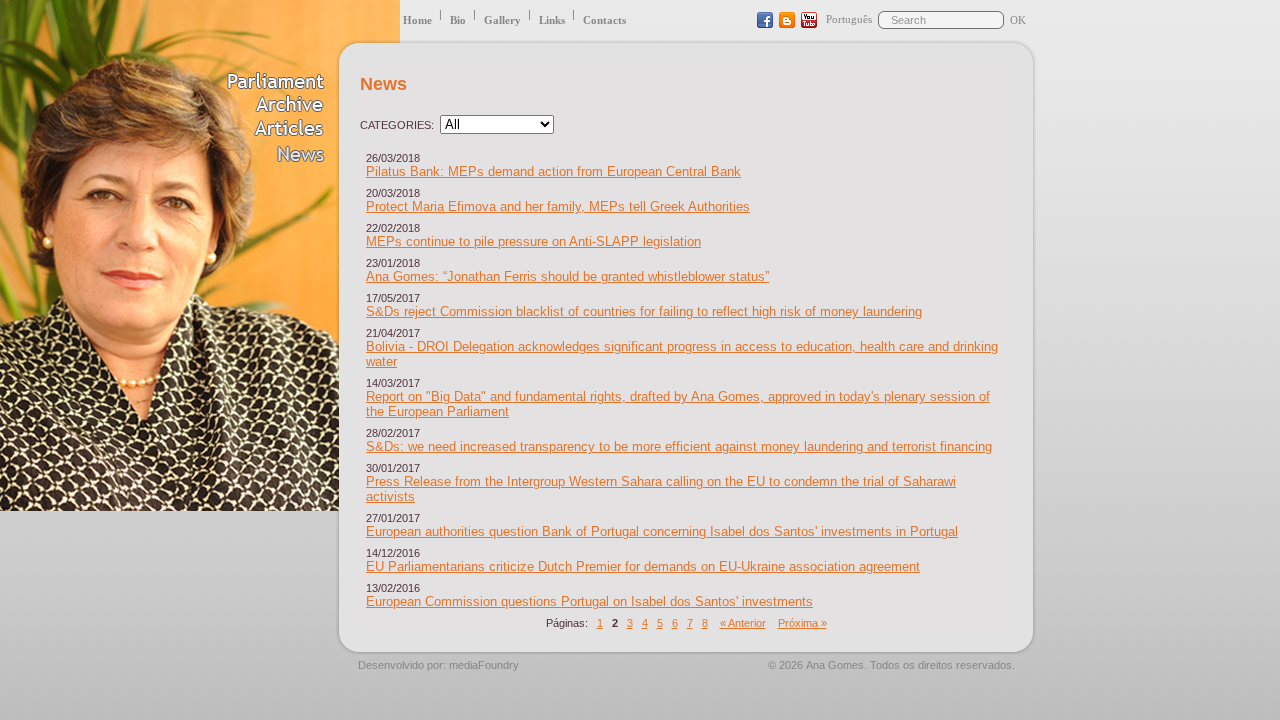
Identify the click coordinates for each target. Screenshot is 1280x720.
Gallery (502, 20)
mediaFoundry (484, 665)
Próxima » (802, 623)
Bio (458, 20)
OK (1018, 20)
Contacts (604, 20)
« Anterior (743, 623)
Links (552, 20)
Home (417, 20)
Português (849, 19)
